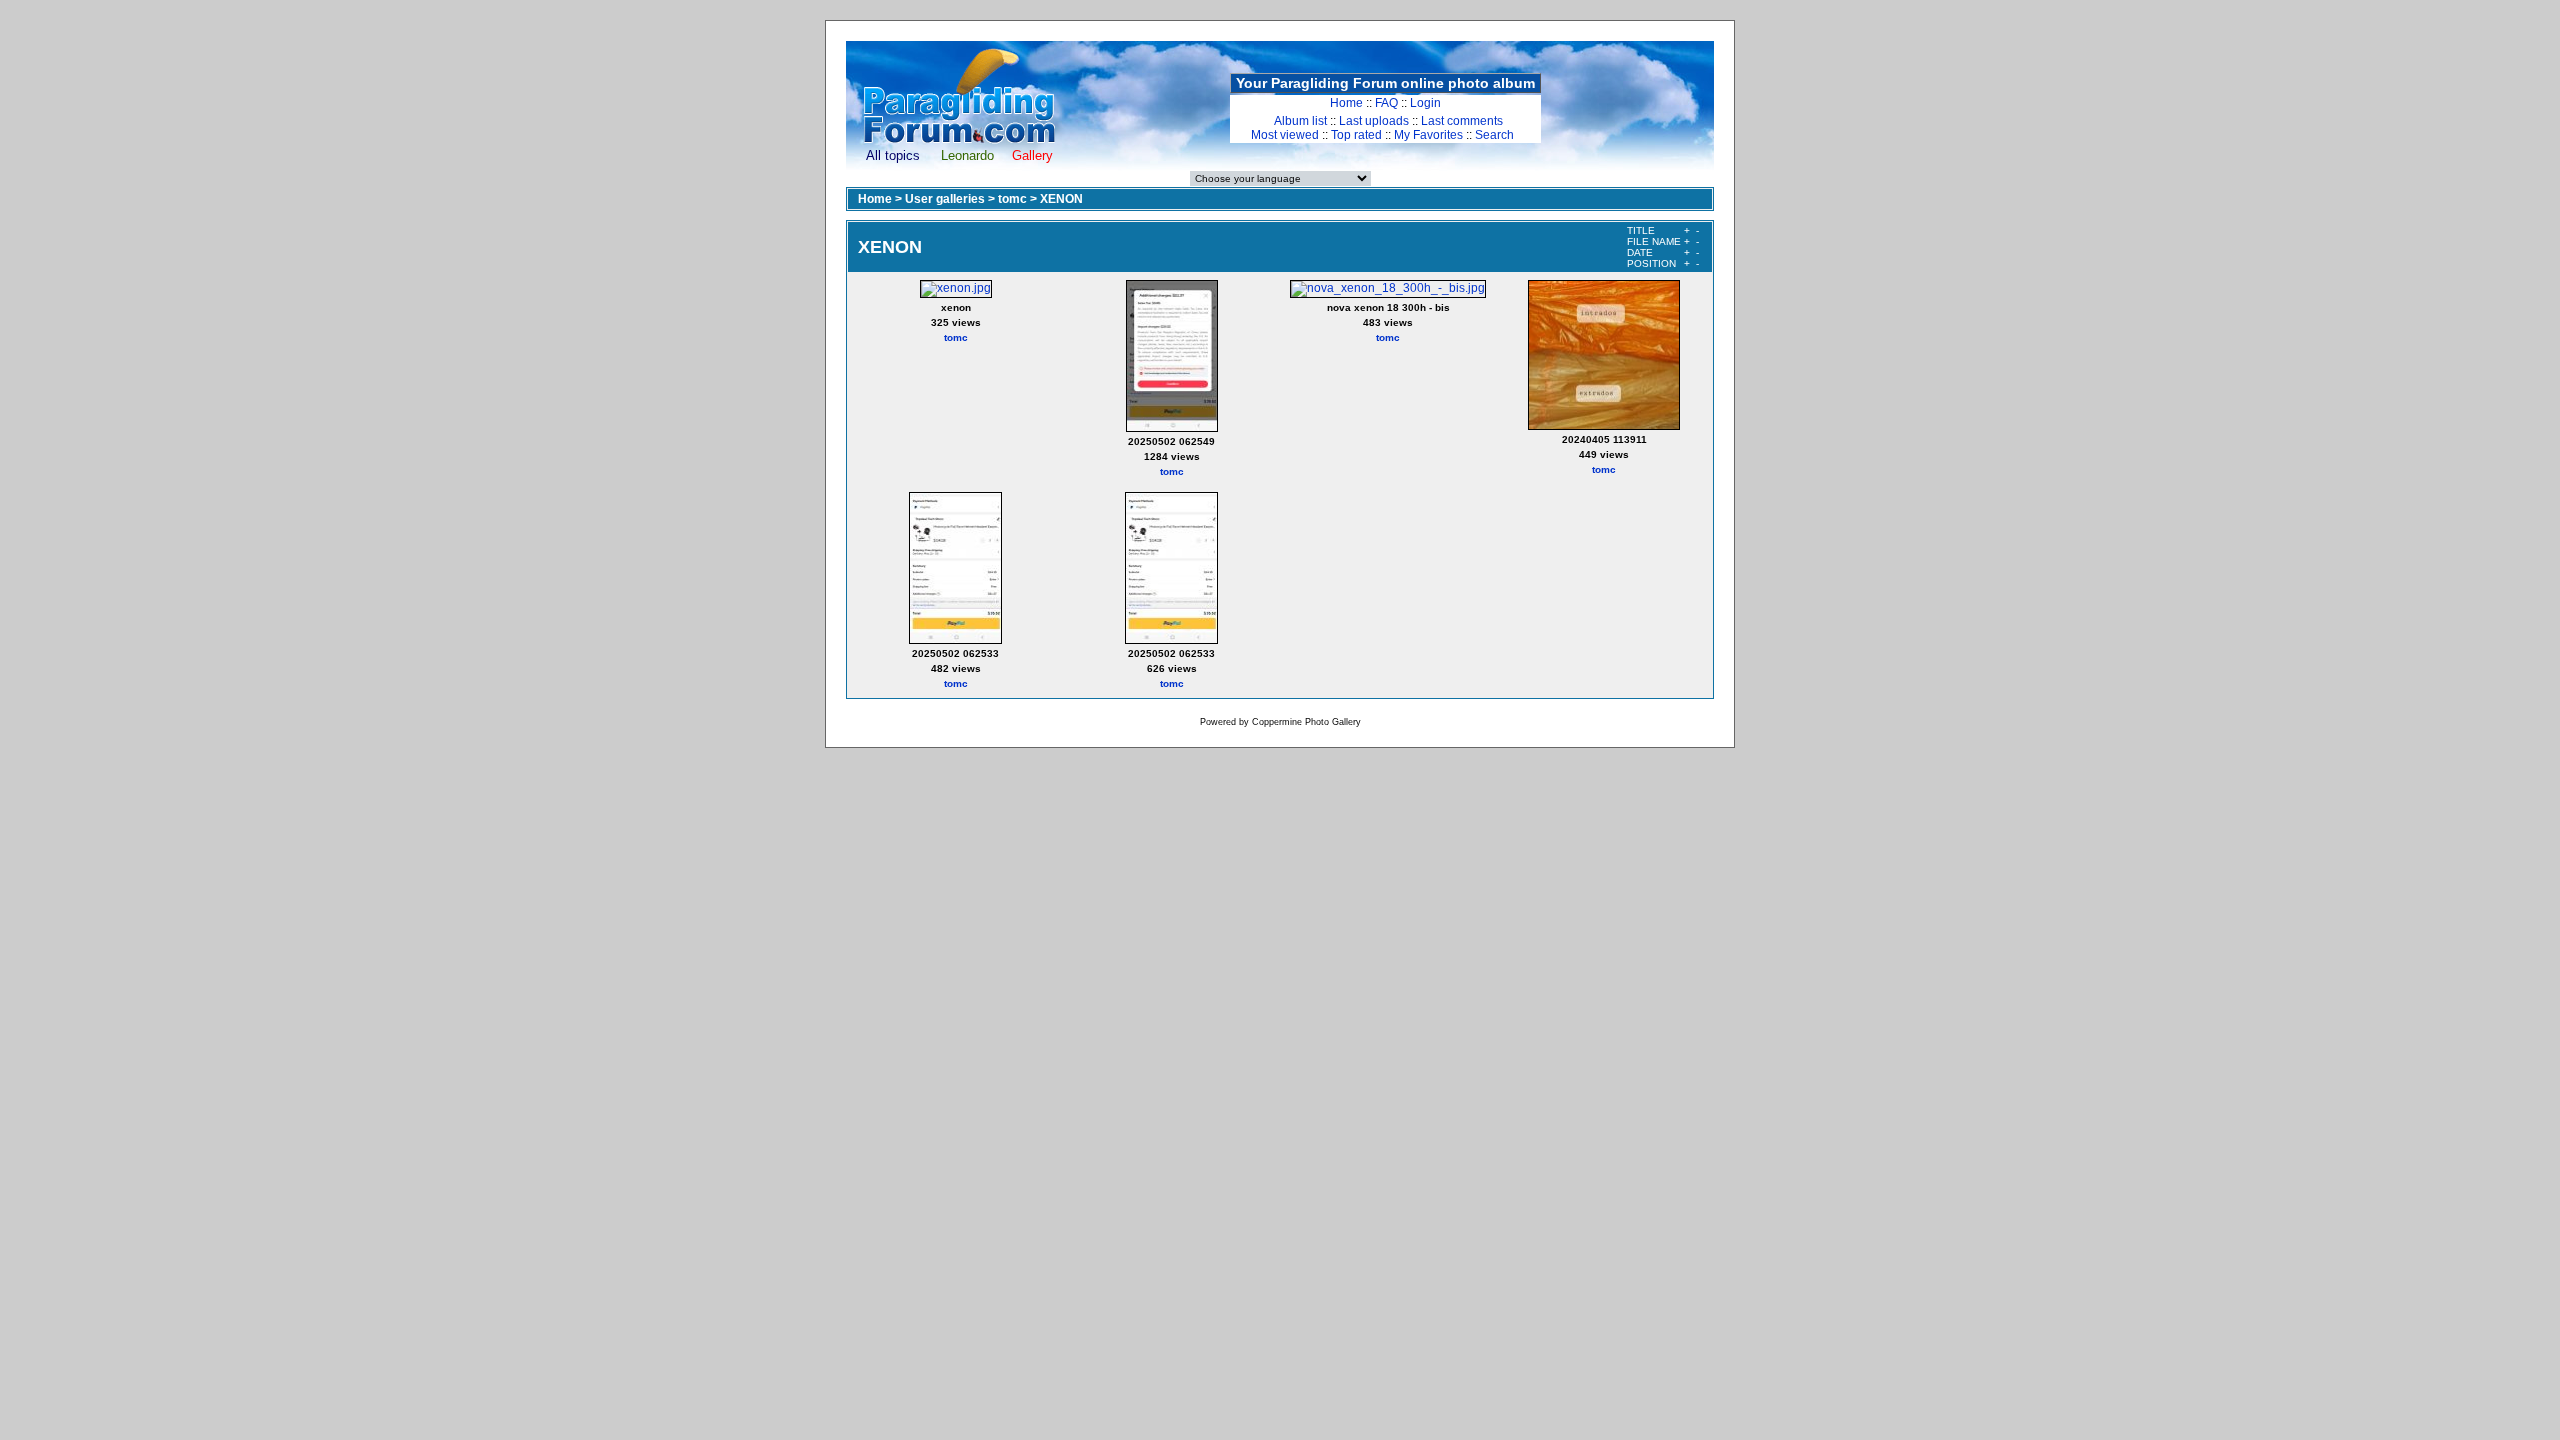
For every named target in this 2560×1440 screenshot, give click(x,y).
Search (1494, 135)
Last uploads (1374, 121)
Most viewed (1285, 135)
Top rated (1356, 135)
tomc (1012, 199)
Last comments (1462, 121)
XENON (1061, 199)
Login (1425, 103)
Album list (1300, 121)
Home (1346, 103)
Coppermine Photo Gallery (1306, 722)
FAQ (1386, 103)
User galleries (945, 199)
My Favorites (1428, 135)
